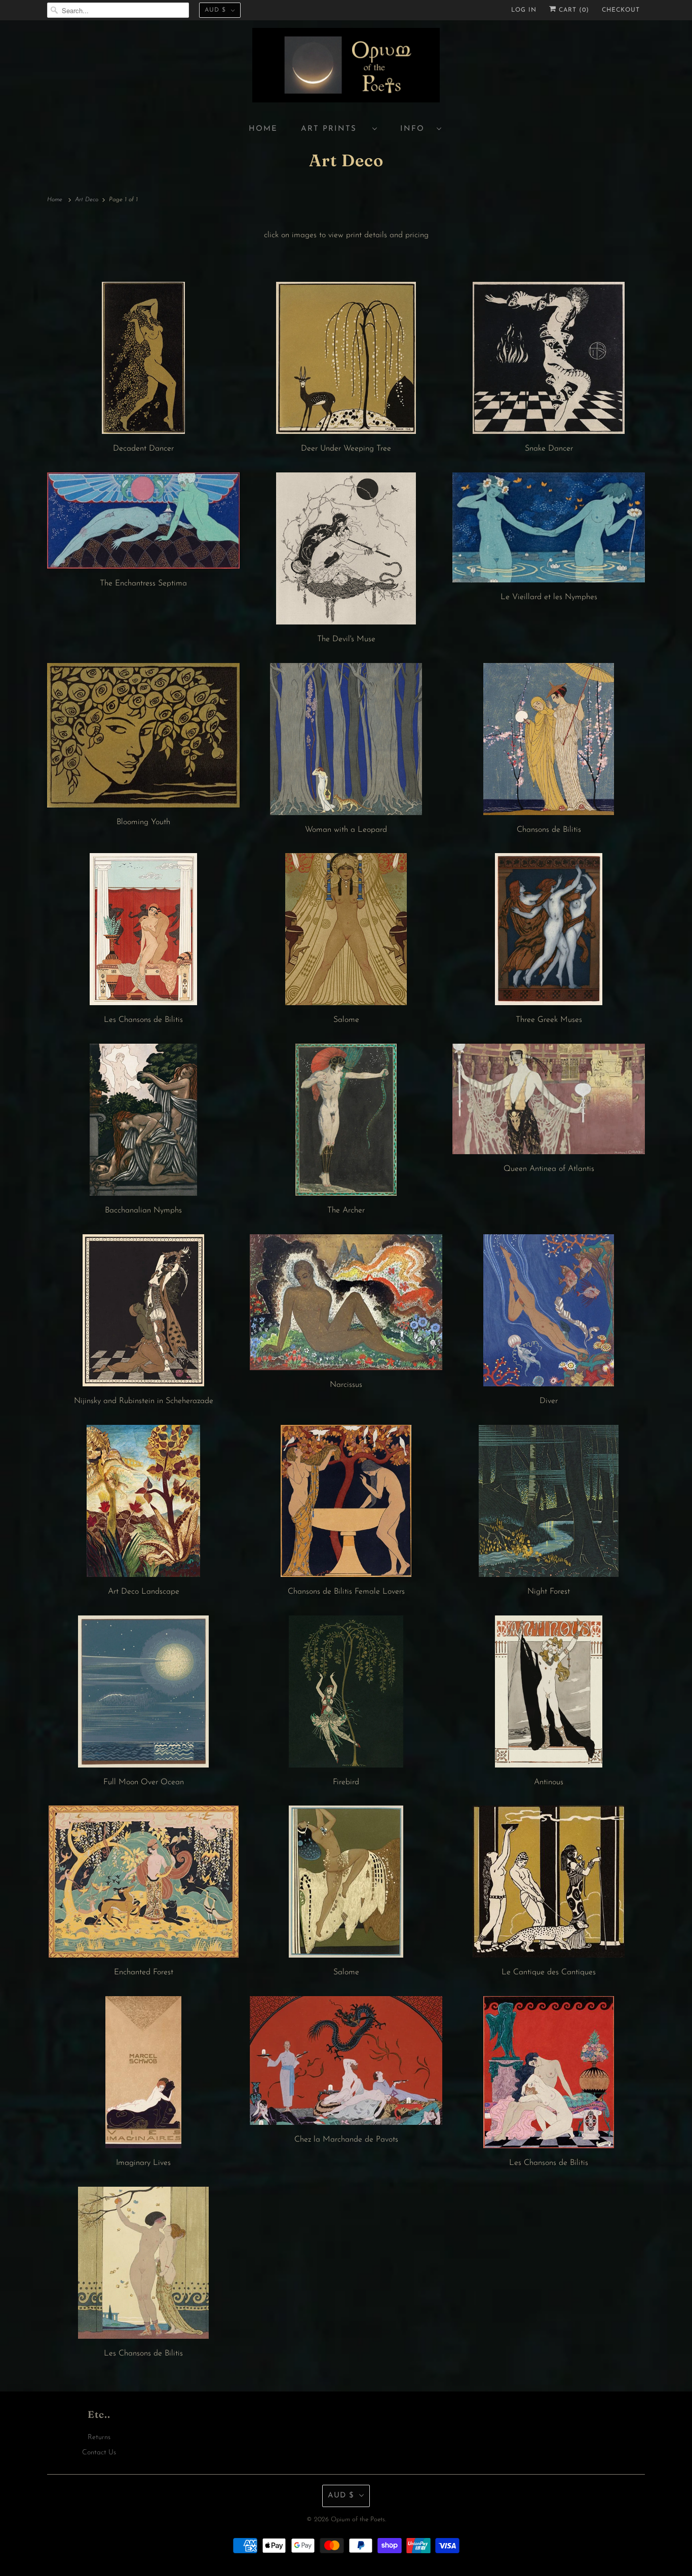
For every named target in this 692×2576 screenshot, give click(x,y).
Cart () (573, 10)
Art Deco (346, 160)
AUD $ (215, 10)
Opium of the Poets (358, 2519)
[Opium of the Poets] (346, 67)
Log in (524, 10)
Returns (99, 2437)
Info (416, 129)
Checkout (621, 10)
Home (263, 129)
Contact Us (99, 2453)
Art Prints (334, 129)
